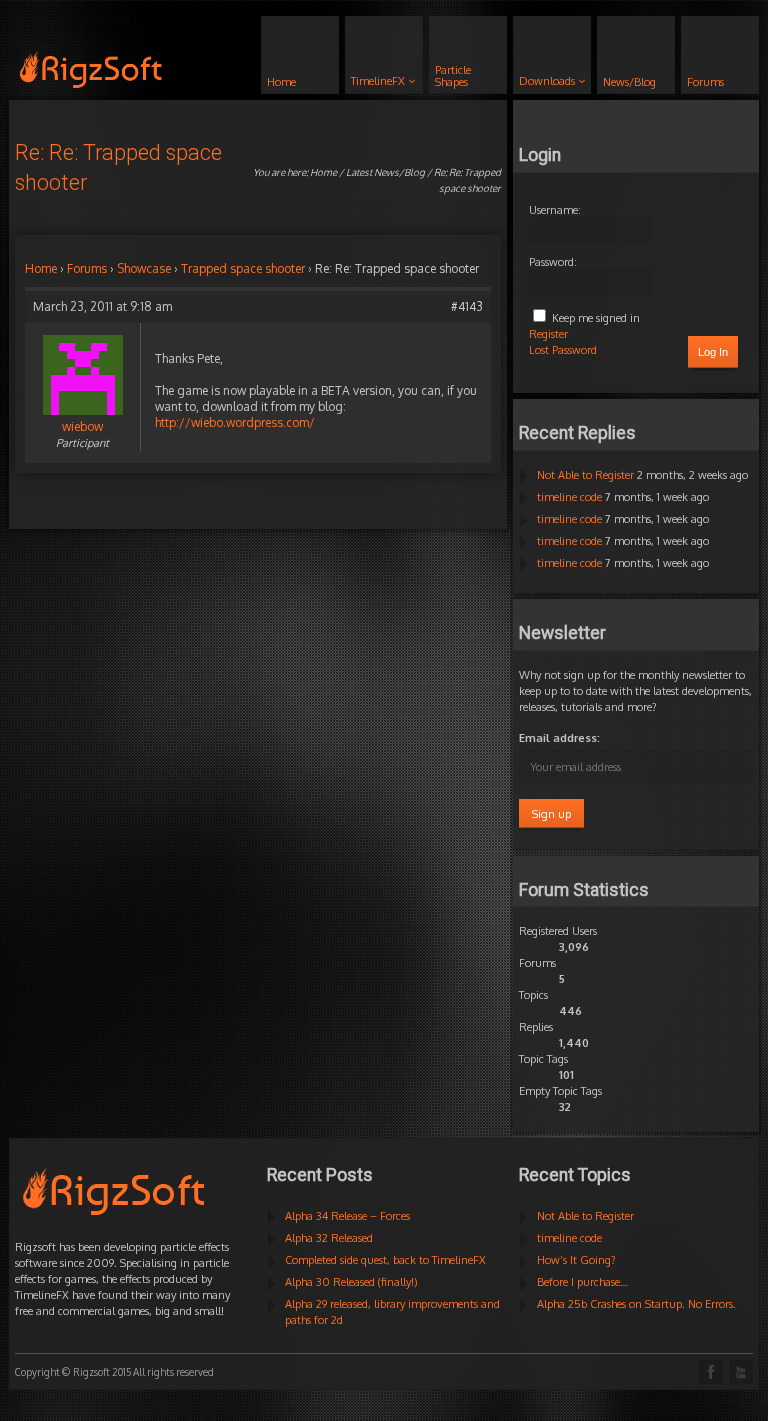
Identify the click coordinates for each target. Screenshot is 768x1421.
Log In (713, 352)
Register (548, 334)
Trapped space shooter (243, 268)
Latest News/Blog (385, 172)
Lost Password (563, 350)
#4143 (467, 306)
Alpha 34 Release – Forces (347, 1216)
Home (323, 172)
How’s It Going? (576, 1260)
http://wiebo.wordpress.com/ (235, 422)
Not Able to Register (585, 475)
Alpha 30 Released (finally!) (351, 1282)
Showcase (144, 268)
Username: (555, 210)
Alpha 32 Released (329, 1238)
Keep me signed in (596, 318)
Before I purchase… (582, 1282)
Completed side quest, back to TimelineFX (385, 1260)
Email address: (559, 738)
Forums (87, 268)
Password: (553, 262)
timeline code (569, 497)
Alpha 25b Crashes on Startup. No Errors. (636, 1304)
